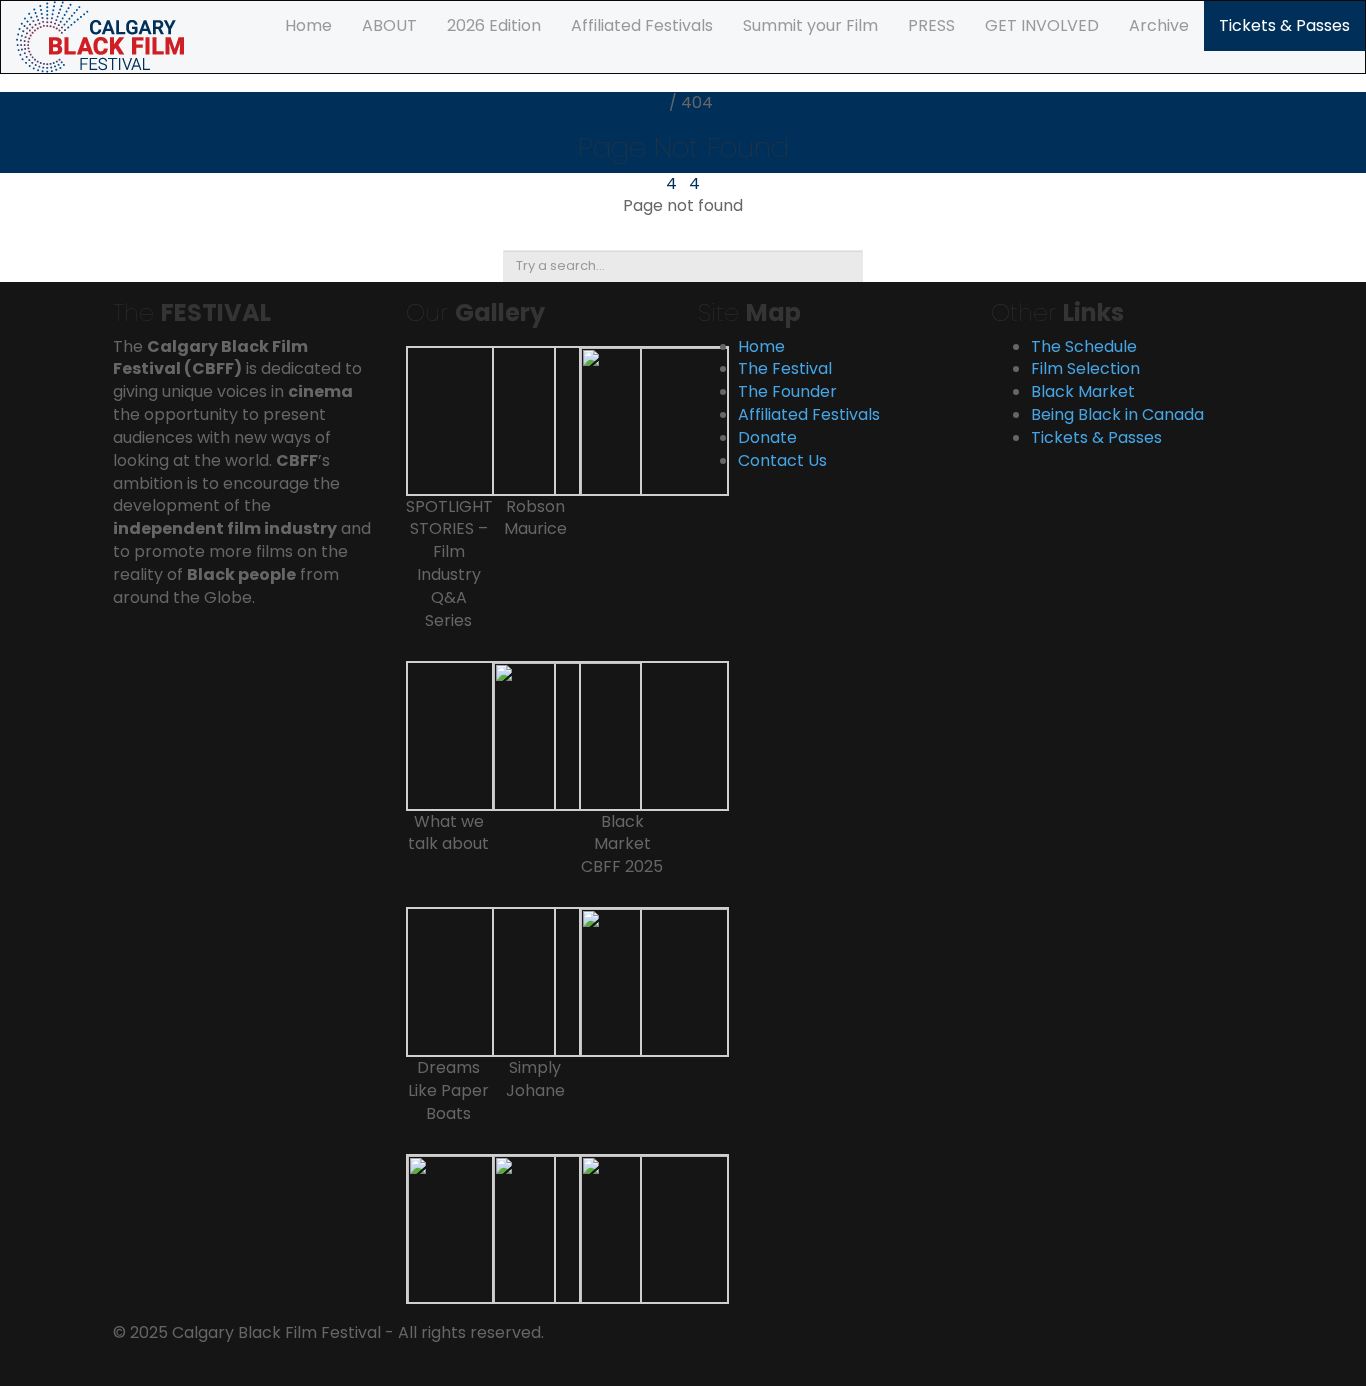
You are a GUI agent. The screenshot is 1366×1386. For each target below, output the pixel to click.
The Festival (785, 368)
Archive (1159, 25)
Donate (767, 437)
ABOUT (389, 25)
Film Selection (1085, 368)
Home (308, 25)
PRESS (931, 25)
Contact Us (782, 460)
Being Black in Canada (1117, 414)
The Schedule (1084, 346)
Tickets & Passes (1284, 25)
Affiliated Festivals (642, 25)
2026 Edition (494, 25)
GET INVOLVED (1042, 25)
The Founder (787, 391)
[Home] (100, 35)
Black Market (1083, 391)
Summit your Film (810, 25)
